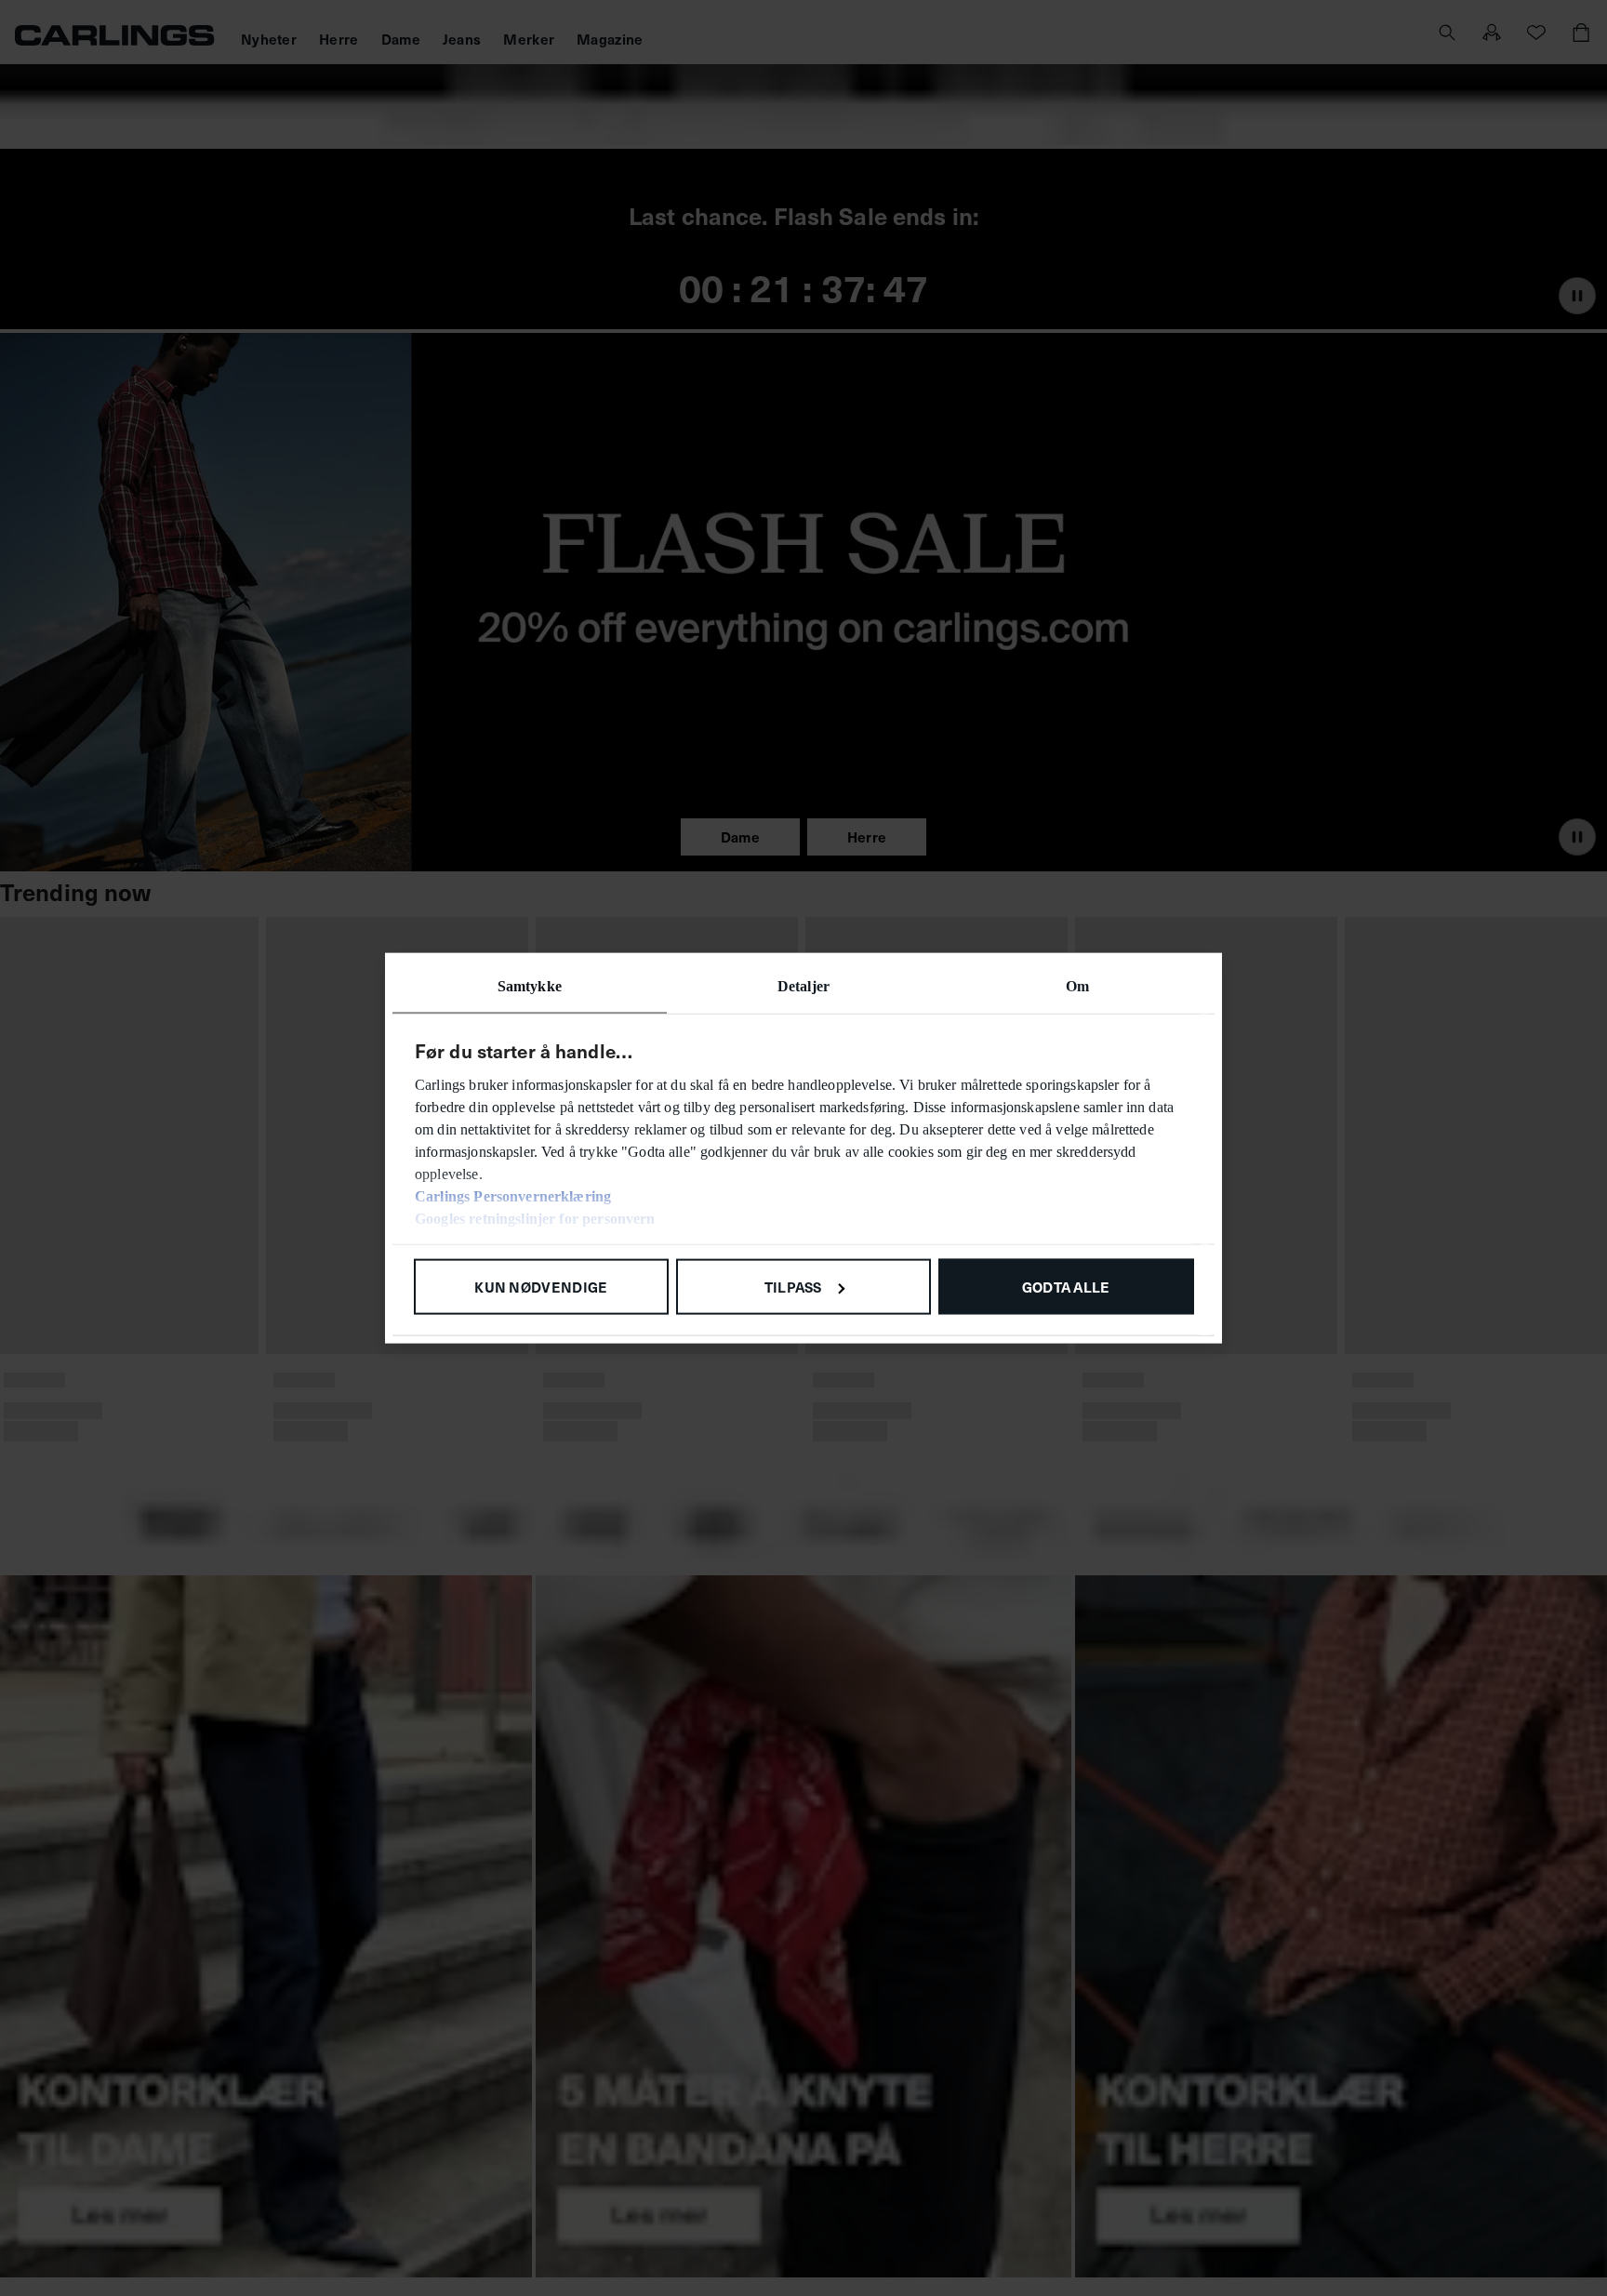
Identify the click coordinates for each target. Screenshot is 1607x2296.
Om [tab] (1077, 985)
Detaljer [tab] (803, 985)
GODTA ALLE (1066, 1286)
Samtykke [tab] (530, 985)
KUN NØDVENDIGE (541, 1286)
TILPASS (793, 1286)
